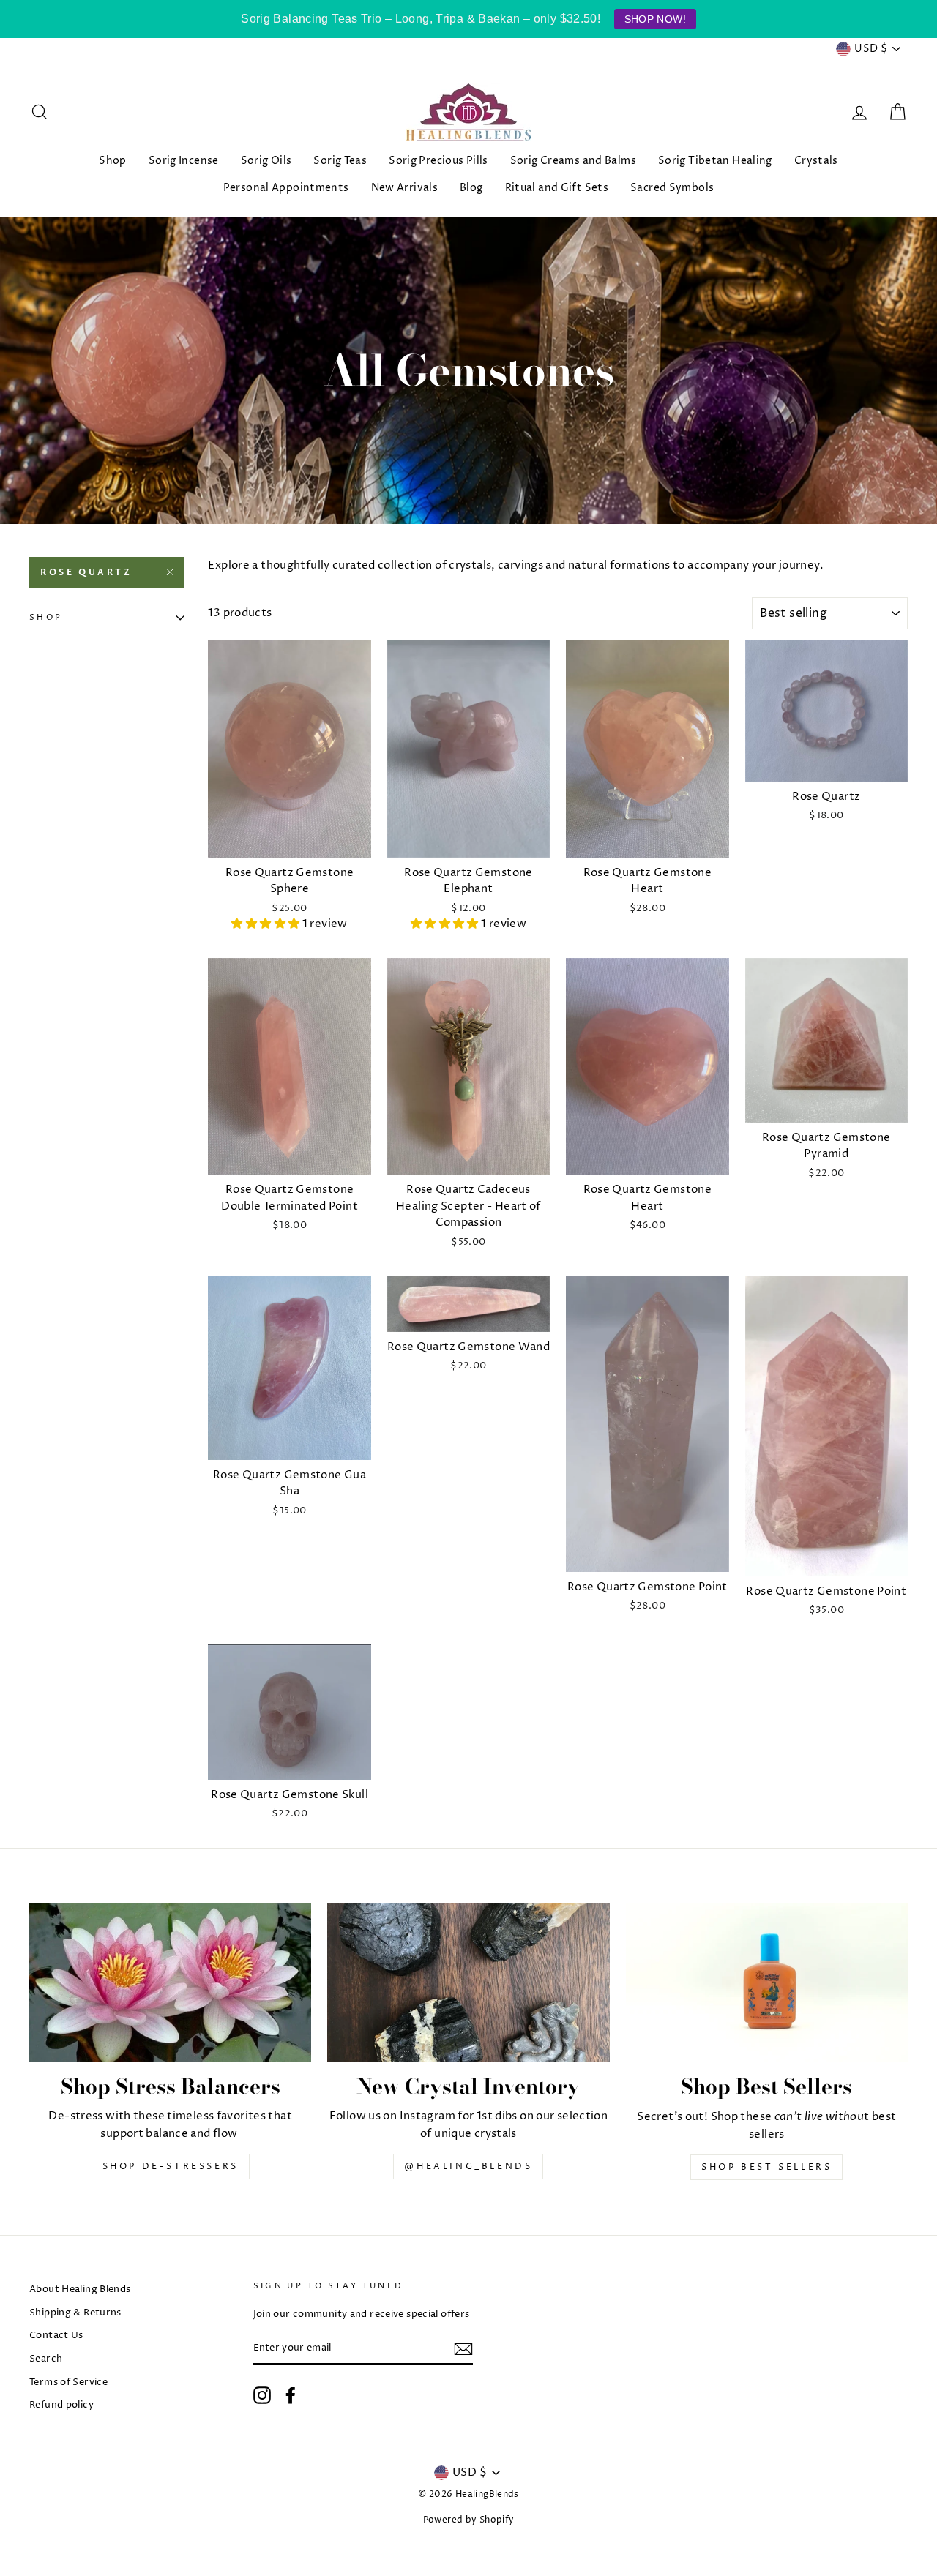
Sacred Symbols (672, 188)
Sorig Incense (184, 161)
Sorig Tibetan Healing (715, 161)
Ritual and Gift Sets (557, 188)
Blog (471, 188)
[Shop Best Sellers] (767, 1983)
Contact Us (56, 2336)
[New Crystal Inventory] (468, 1983)
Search (46, 2359)
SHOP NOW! (655, 19)
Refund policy (61, 2405)
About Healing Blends (80, 2289)
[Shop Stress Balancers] (170, 1983)
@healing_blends (468, 2167)
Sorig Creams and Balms (573, 161)
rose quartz (86, 572)
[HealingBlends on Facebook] (291, 2395)
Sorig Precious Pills (438, 161)
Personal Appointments (286, 188)
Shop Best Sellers (766, 2167)
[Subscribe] (463, 2349)
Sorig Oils (266, 161)
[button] (266, 924)
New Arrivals (405, 188)
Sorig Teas (340, 161)
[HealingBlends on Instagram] (262, 2395)
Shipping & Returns (75, 2313)
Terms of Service (68, 2382)
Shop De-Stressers (171, 2167)
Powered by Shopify (469, 2520)
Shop (113, 161)
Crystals (816, 161)
